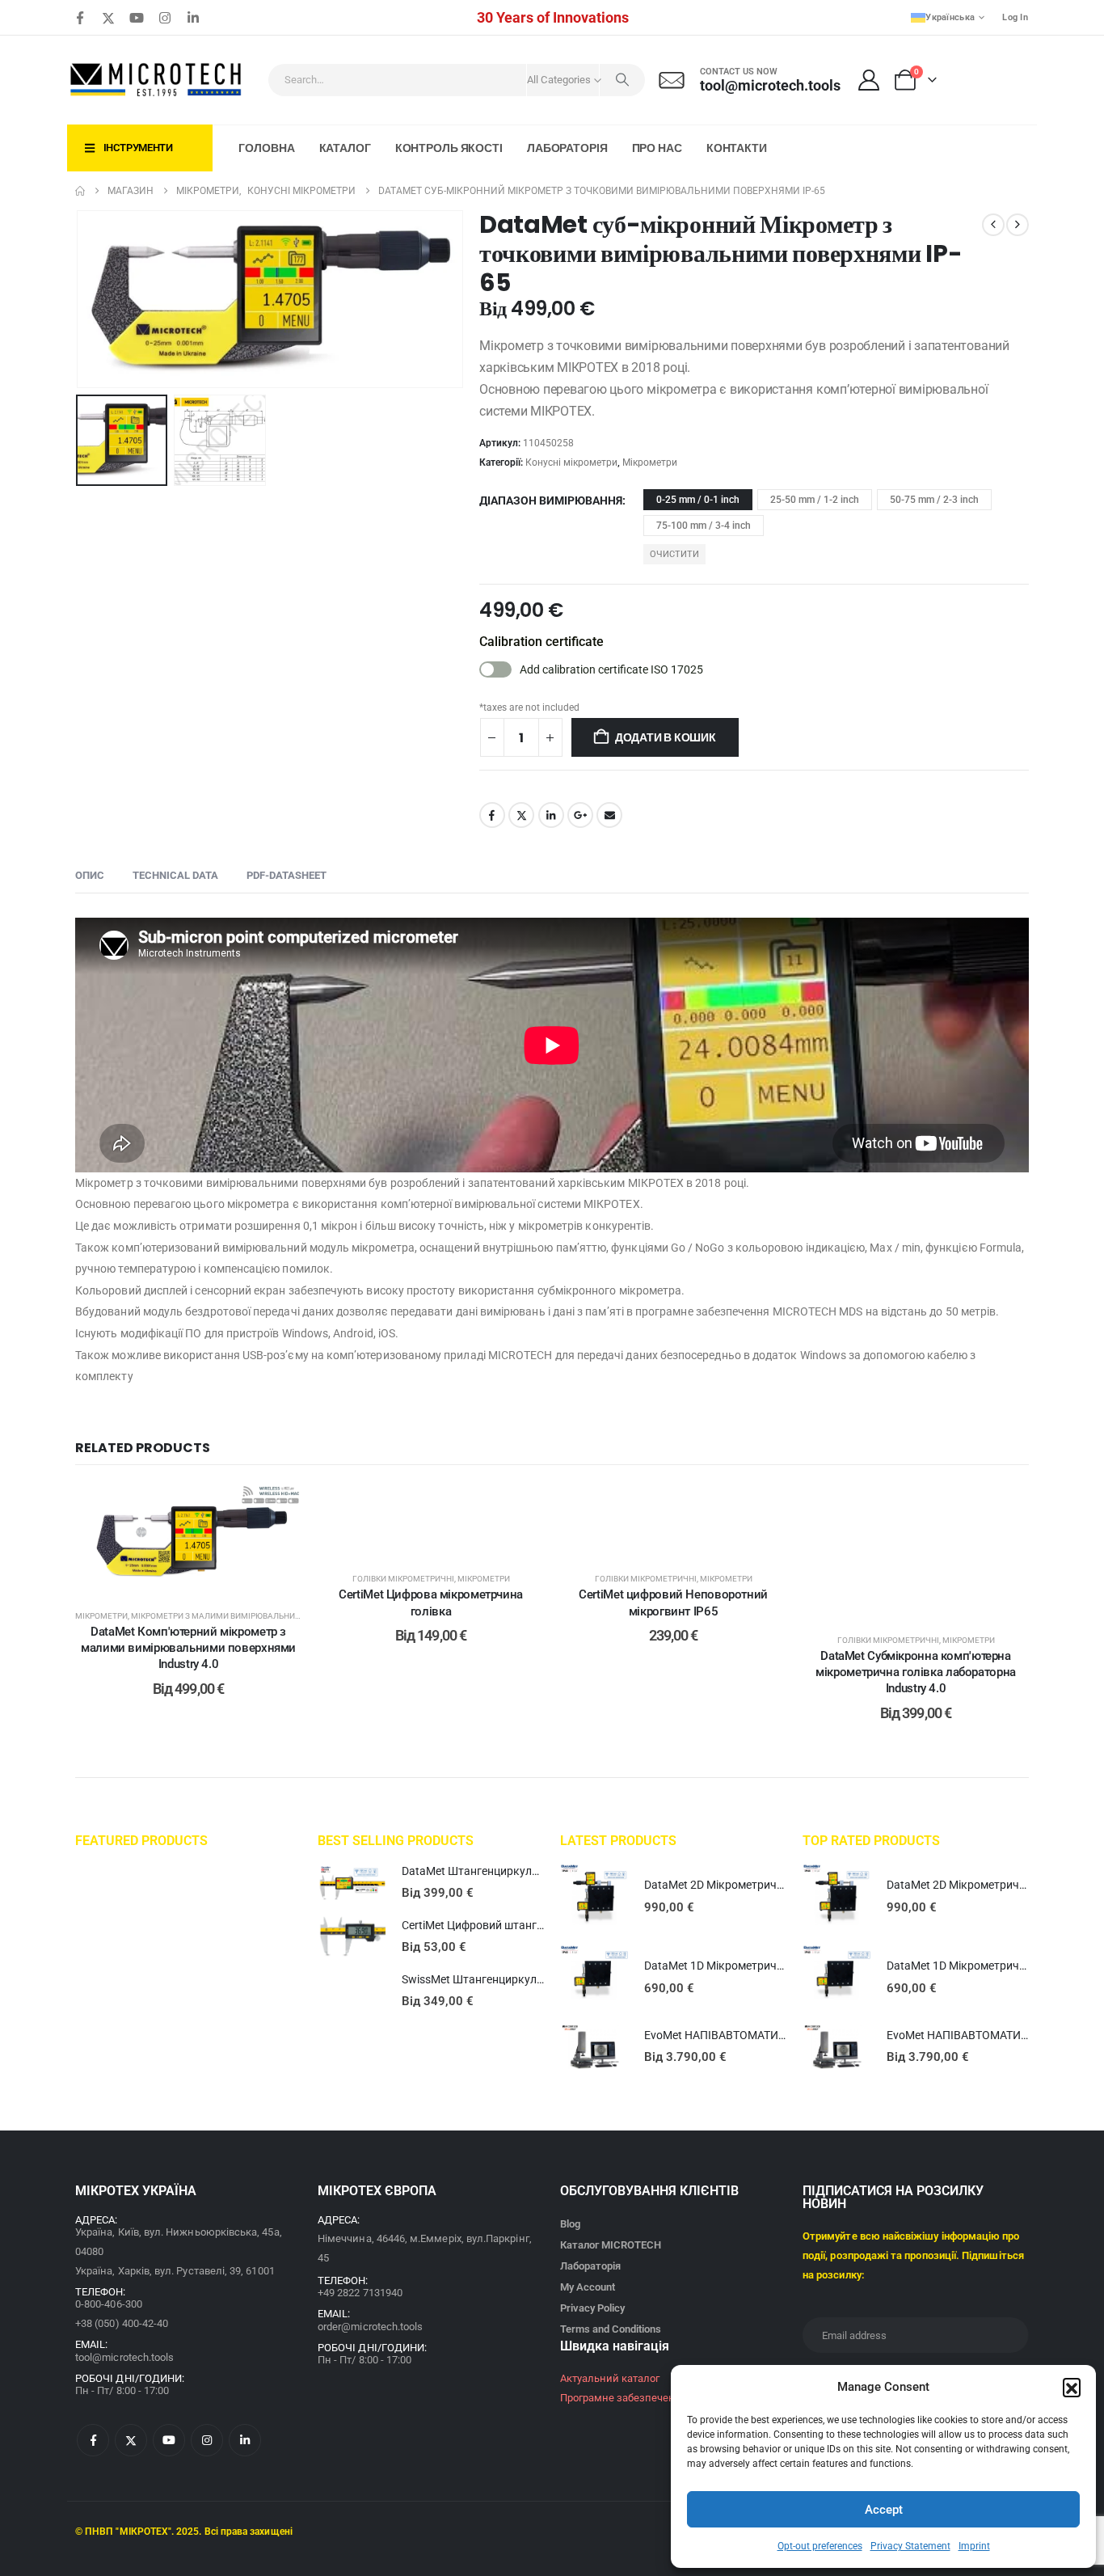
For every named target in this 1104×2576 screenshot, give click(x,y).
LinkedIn (551, 815)
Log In (1015, 17)
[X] (108, 18)
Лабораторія (567, 148)
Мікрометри (650, 462)
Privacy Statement (910, 2546)
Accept (884, 2510)
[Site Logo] (157, 80)
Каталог (345, 148)
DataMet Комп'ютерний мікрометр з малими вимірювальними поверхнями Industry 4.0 (188, 1648)
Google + (580, 815)
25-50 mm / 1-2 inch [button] (815, 500)
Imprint (974, 2546)
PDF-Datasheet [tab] (287, 875)
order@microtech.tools (370, 2327)
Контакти (737, 148)
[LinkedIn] (193, 18)
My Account (588, 2287)
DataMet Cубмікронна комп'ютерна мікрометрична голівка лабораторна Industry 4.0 (916, 1672)
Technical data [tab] (175, 875)
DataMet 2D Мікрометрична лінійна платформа (768, 1885)
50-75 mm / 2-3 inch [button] (934, 500)
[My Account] (869, 80)
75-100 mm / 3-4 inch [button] (704, 526)
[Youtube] (137, 18)
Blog (570, 2224)
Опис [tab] (90, 875)
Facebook (492, 815)
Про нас (657, 148)
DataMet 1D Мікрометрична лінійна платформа (768, 1966)
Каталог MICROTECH (611, 2245)
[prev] (993, 225)
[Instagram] (165, 18)
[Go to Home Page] (80, 191)
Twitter (521, 815)
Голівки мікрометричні (403, 1579)
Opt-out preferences (820, 2546)
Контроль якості (449, 148)
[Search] (622, 80)
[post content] (188, 1539)
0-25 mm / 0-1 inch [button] (698, 500)
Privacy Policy (592, 2308)
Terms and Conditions (611, 2329)
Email (609, 815)
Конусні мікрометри (571, 462)
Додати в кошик (666, 737)
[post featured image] (352, 1883)
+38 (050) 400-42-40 (122, 2323)
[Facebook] (80, 18)
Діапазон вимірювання (551, 500)
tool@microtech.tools (124, 2357)
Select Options (200, 1577)
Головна (266, 148)
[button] (1072, 2387)
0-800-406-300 (109, 2304)
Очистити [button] (674, 554)
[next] (1018, 225)
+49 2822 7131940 (360, 2293)
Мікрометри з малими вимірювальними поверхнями (247, 1616)
